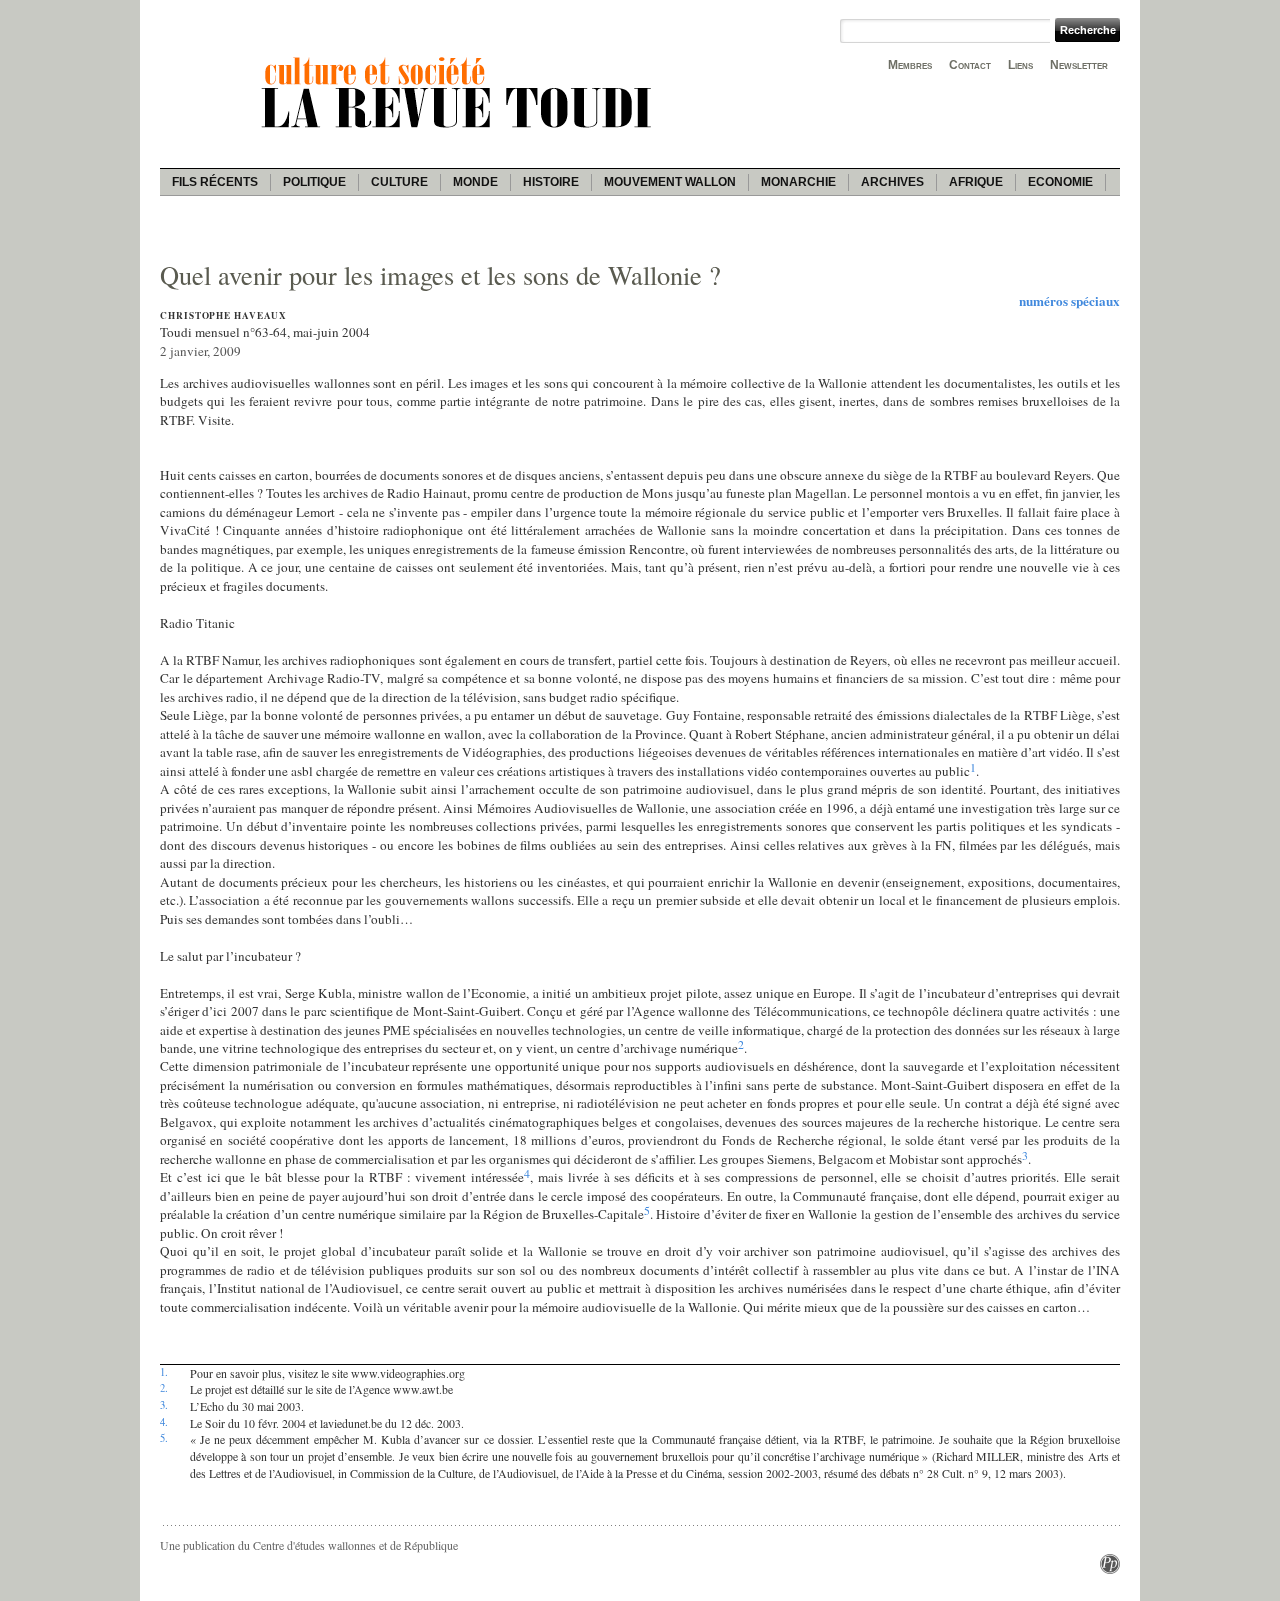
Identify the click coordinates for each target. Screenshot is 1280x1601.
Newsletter (1079, 65)
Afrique (976, 182)
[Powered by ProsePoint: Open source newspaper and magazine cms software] (1110, 1569)
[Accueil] (460, 131)
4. (164, 1422)
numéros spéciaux (1069, 301)
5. (164, 1438)
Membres (910, 65)
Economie (1060, 182)
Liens (1020, 65)
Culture (399, 182)
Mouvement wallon (670, 182)
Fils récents (215, 182)
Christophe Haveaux (223, 315)
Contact (970, 65)
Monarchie (798, 182)
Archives (892, 182)
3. (164, 1405)
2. (164, 1388)
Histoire (551, 182)
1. (164, 1372)
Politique (314, 182)
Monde (475, 182)
